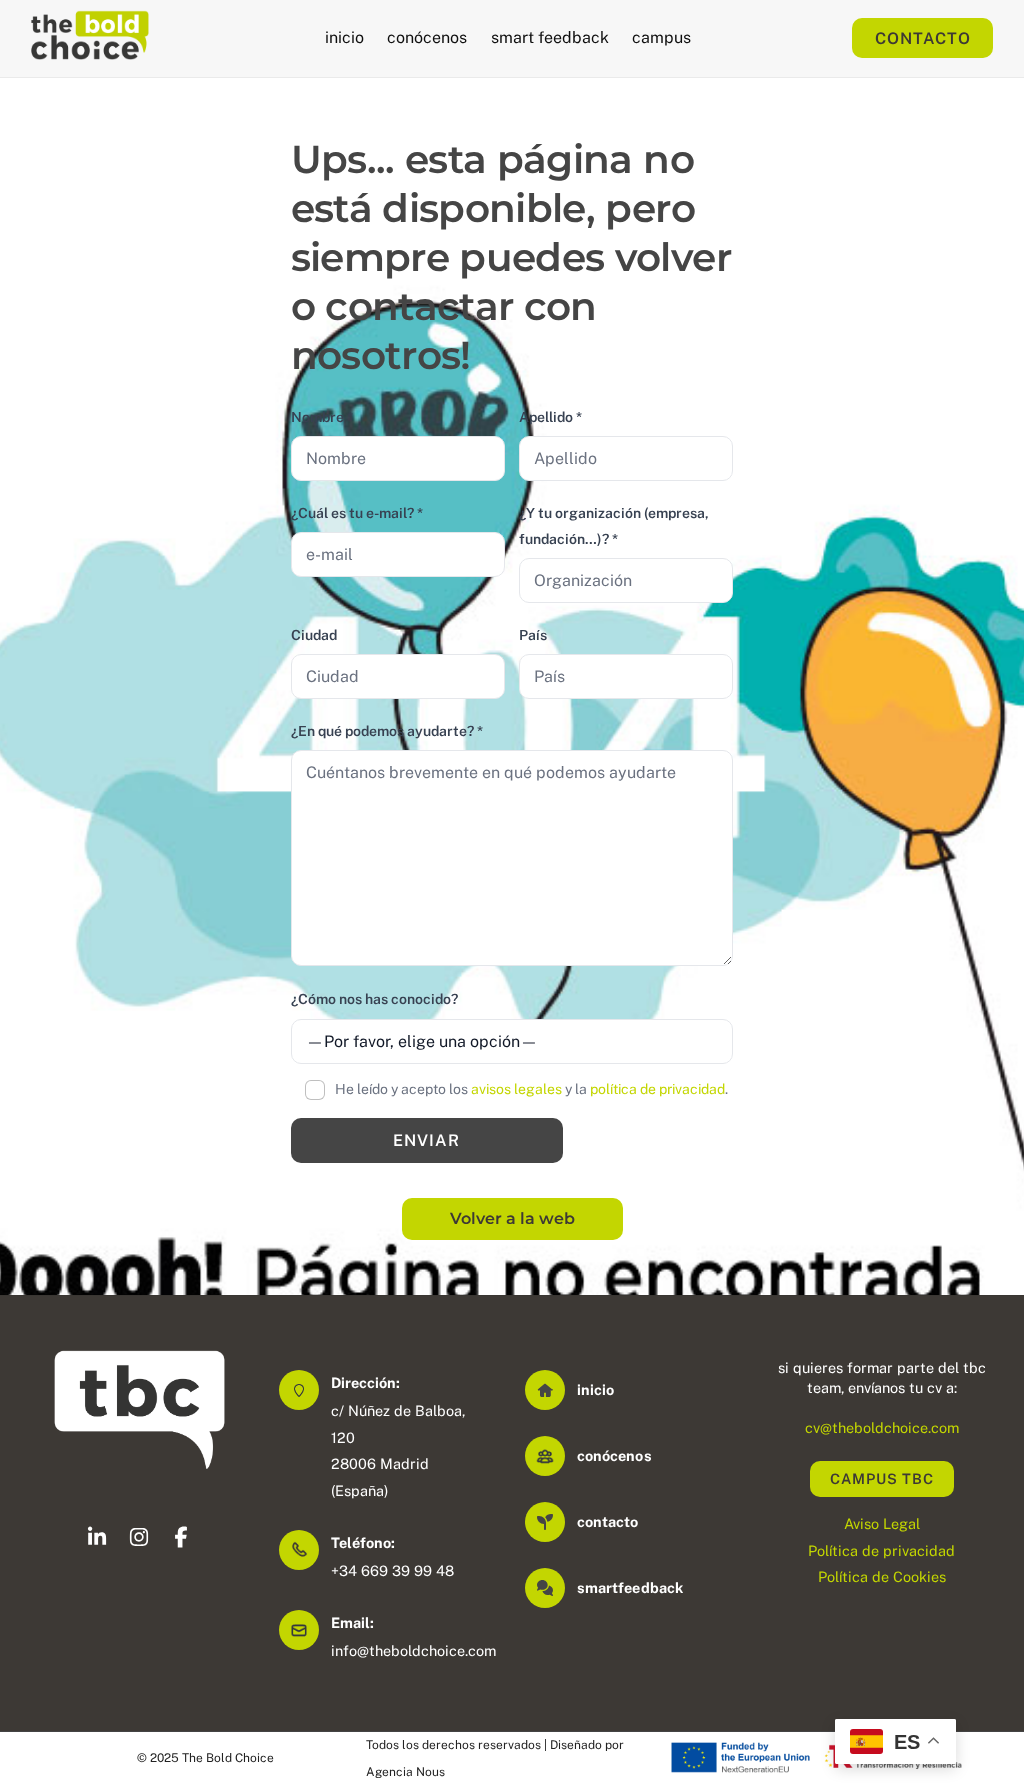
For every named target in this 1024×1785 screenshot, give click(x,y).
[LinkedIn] (97, 1540)
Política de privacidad (881, 1550)
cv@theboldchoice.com (882, 1427)
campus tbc (881, 1478)
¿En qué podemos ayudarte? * (387, 731)
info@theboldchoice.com (413, 1650)
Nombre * (322, 417)
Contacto (923, 38)
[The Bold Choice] (90, 50)
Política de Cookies (882, 1576)
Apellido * (550, 417)
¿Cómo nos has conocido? (374, 999)
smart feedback (550, 37)
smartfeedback (630, 1587)
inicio (344, 37)
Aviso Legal (882, 1523)
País (533, 635)
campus (661, 37)
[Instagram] (139, 1540)
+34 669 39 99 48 (392, 1570)
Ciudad (314, 635)
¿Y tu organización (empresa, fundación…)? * (614, 526)
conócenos (427, 37)
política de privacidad (657, 1089)
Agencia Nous (405, 1772)
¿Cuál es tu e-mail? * (357, 513)
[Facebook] (181, 1540)
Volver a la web (512, 1218)
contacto (608, 1521)
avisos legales (516, 1089)
